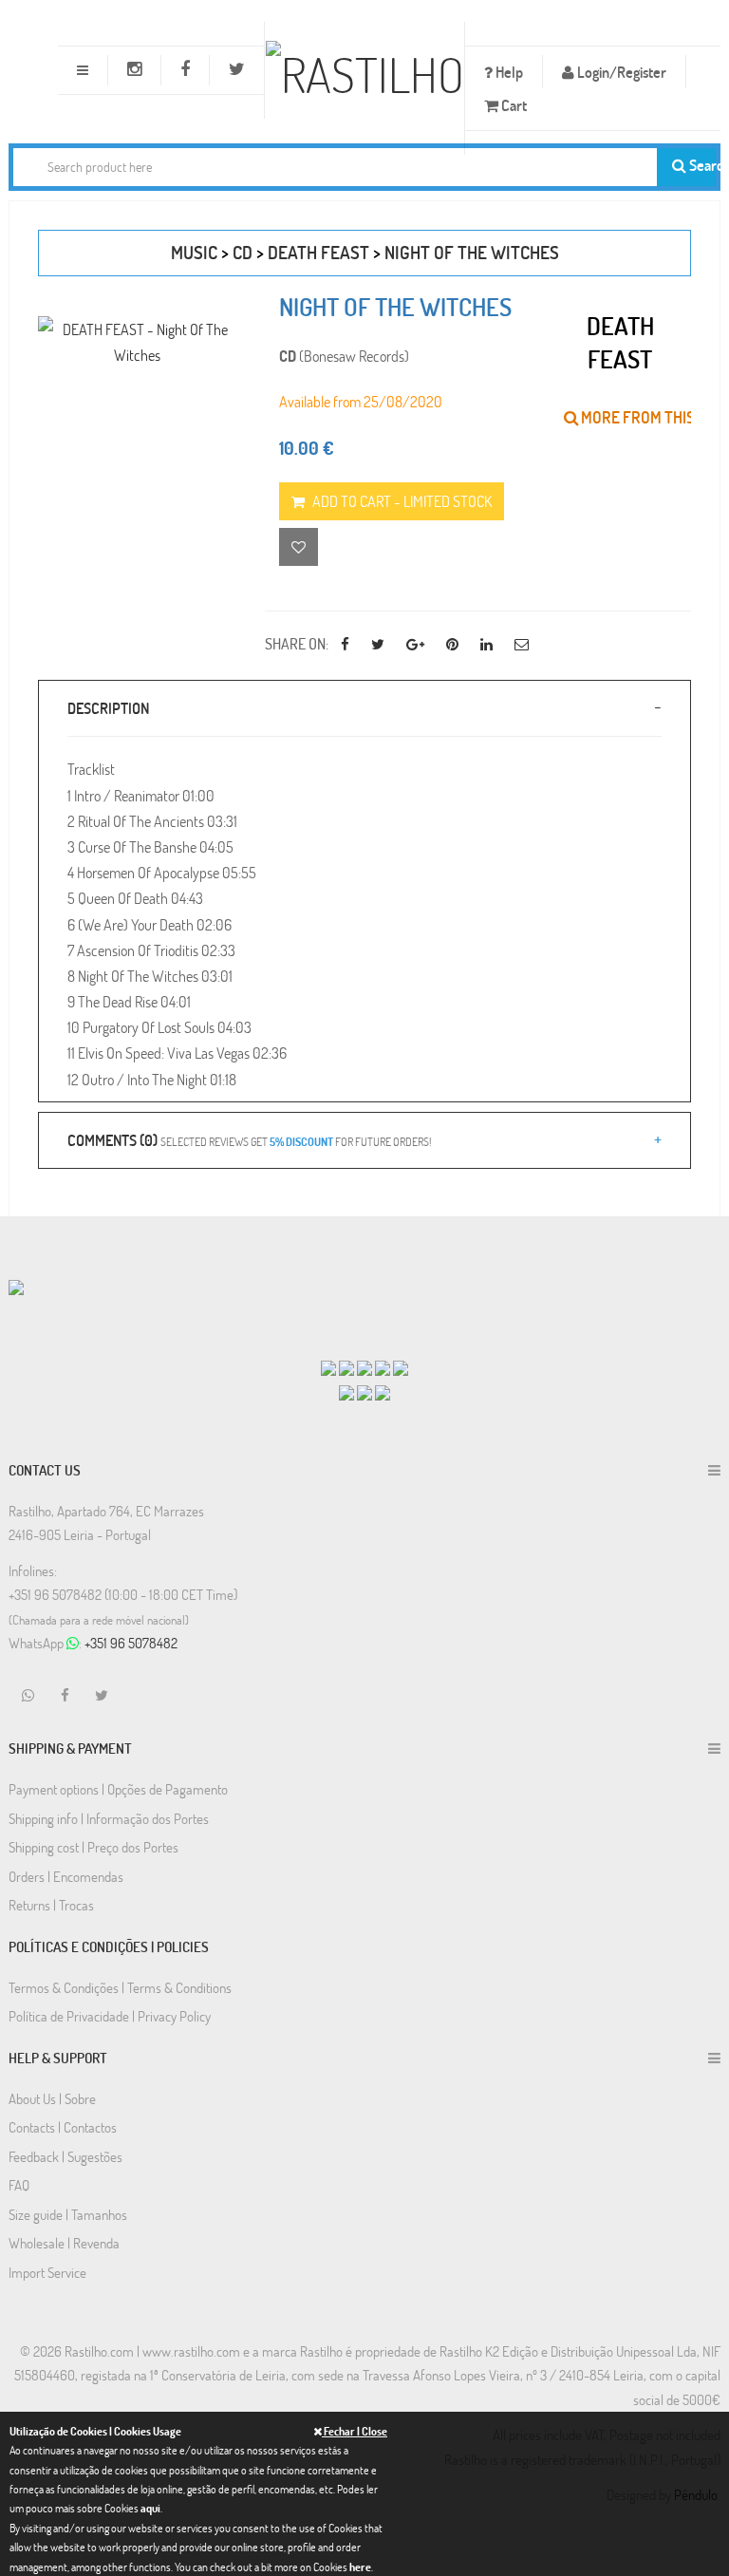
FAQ (19, 2185)
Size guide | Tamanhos (68, 2214)
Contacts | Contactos (63, 2127)
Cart (513, 105)
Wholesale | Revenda (64, 2243)
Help (508, 72)
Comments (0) (249, 1140)
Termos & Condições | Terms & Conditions (120, 1987)
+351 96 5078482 (131, 1643)
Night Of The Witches (472, 252)
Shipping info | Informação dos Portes (109, 1818)
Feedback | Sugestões (65, 2156)
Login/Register (620, 72)
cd (243, 252)
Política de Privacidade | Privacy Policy (110, 2016)
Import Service (47, 2272)
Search (701, 165)
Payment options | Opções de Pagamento (118, 1789)
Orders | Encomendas (66, 1876)
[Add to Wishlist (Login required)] (299, 547)
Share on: (297, 643)
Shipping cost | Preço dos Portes (93, 1847)
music (194, 252)
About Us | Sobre (52, 2098)
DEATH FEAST (318, 252)
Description (108, 708)
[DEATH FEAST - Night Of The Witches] (137, 342)
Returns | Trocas (51, 1905)
